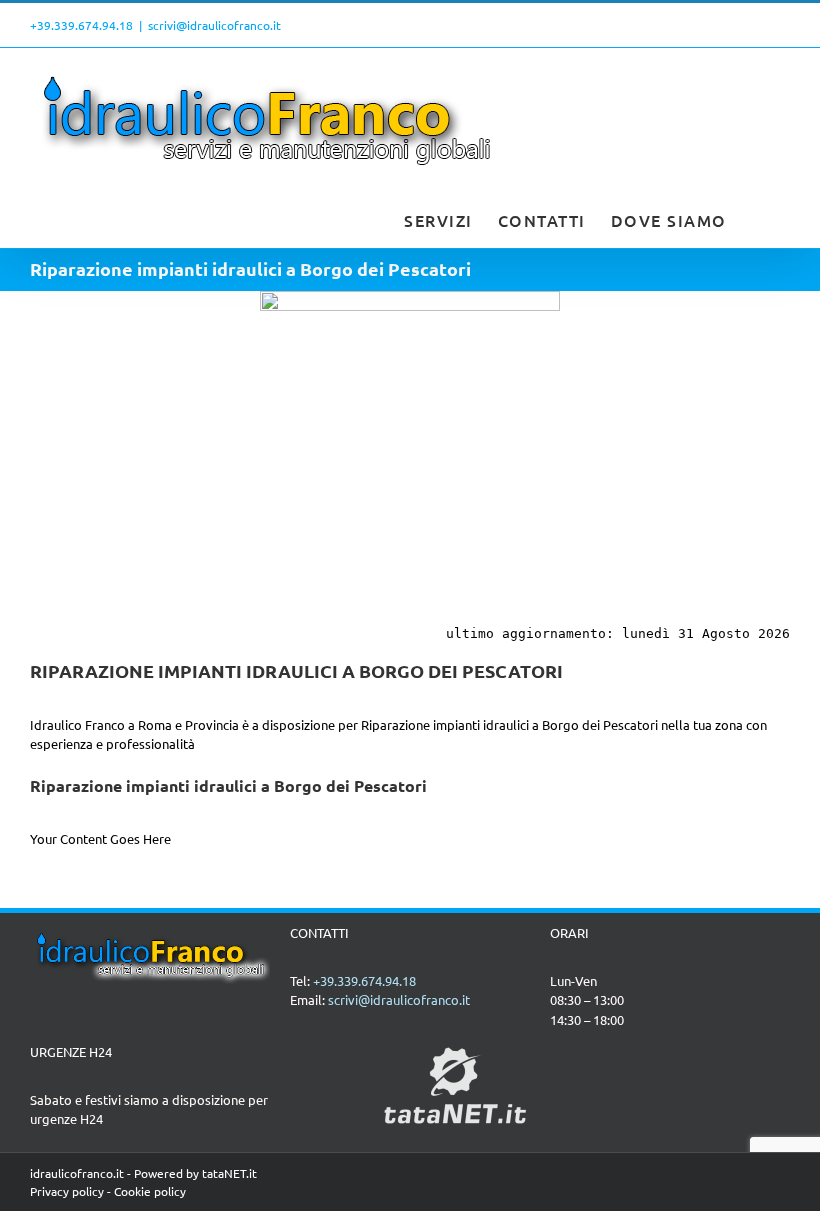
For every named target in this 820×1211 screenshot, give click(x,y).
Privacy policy (67, 1191)
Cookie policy (150, 1191)
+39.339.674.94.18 (81, 25)
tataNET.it (229, 1173)
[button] (759, 218)
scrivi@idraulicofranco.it (214, 25)
